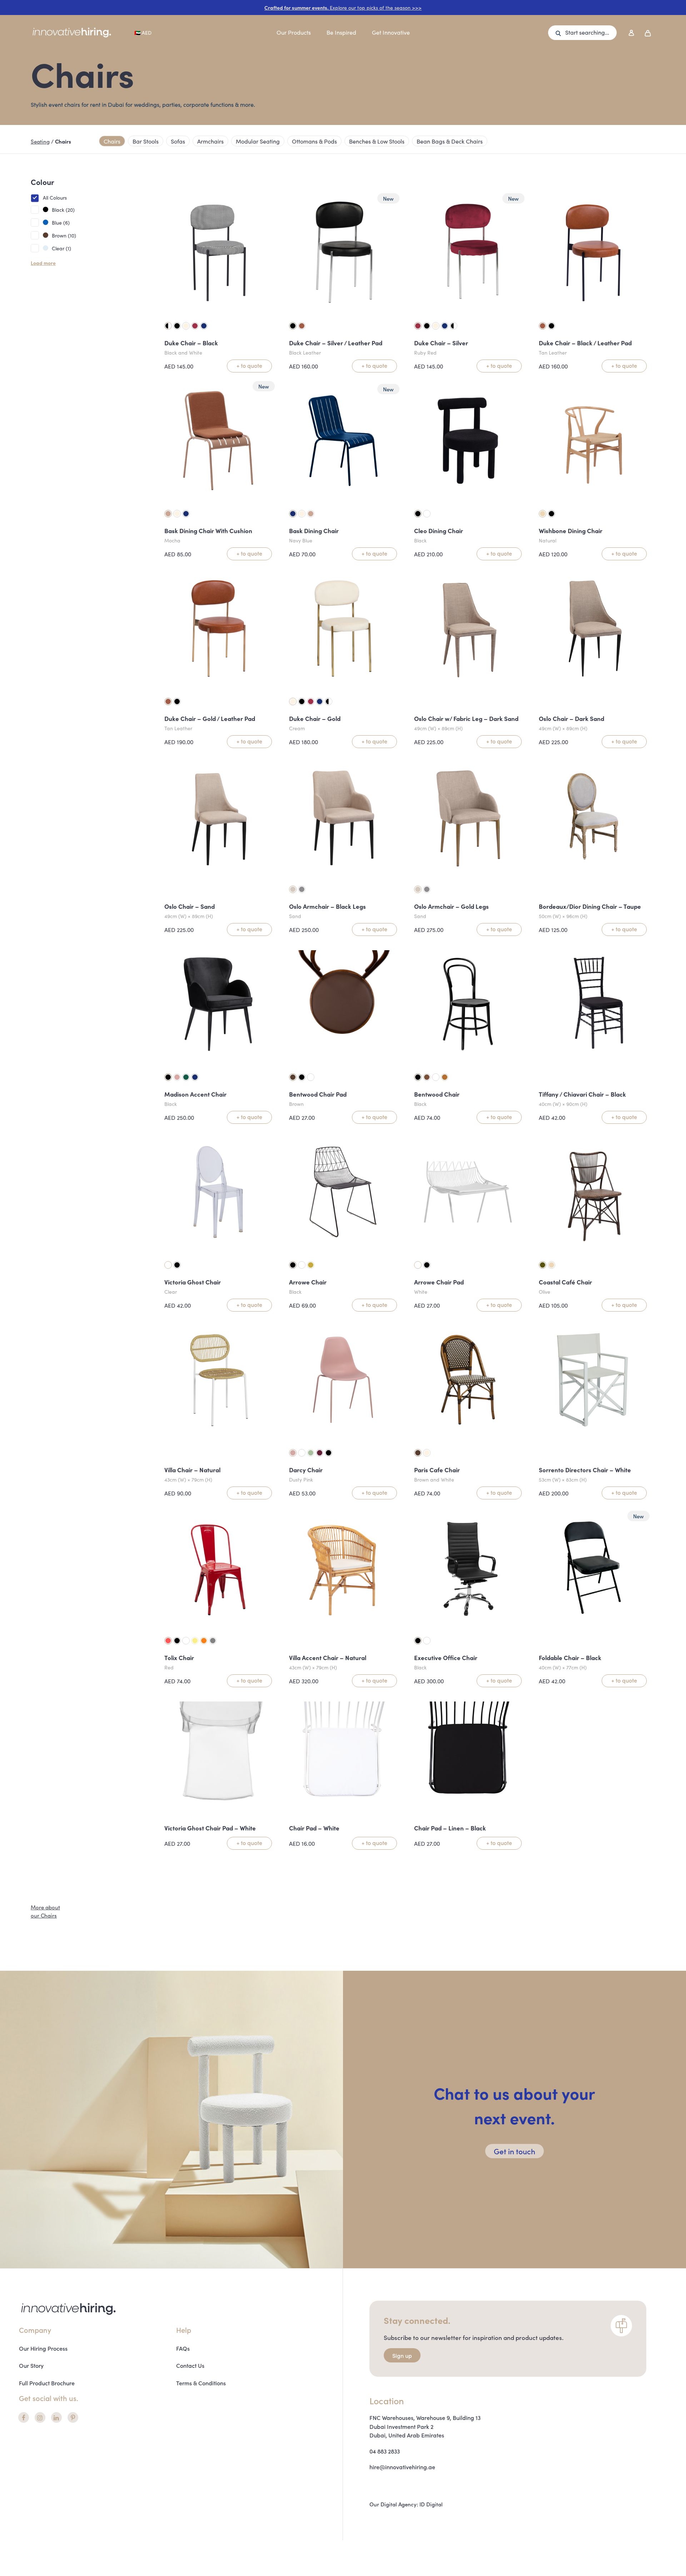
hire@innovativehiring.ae (402, 2467)
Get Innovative (391, 32)
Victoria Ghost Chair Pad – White (210, 1828)
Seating (40, 141)
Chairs (112, 141)
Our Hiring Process (43, 2348)
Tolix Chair (179, 1658)
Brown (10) (64, 235)
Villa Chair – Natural (192, 1470)
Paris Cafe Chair (437, 1470)
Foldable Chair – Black (570, 1658)
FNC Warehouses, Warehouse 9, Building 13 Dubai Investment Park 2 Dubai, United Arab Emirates (425, 2426)
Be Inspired (341, 32)
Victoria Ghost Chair (193, 1282)
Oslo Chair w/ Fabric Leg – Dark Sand (466, 718)
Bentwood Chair (437, 1094)
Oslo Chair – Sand (190, 906)
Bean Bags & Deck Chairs (450, 141)
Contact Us (190, 2365)
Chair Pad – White (314, 1828)
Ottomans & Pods (314, 141)
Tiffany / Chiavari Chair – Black (582, 1094)
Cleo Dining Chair (439, 531)
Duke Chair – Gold (315, 718)
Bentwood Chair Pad (318, 1094)
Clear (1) (61, 248)
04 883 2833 (385, 2451)
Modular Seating (258, 141)
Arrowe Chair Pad (439, 1282)
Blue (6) (61, 222)
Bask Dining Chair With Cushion (208, 531)
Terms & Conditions (201, 2383)
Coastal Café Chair (565, 1282)
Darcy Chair (306, 1470)
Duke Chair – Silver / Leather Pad (336, 343)
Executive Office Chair (446, 1658)
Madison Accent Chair (195, 1094)
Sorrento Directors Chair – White (585, 1470)
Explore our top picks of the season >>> (343, 7)
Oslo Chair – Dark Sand (571, 718)
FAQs (183, 2348)
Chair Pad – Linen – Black (450, 1828)
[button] (582, 33)
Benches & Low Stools (377, 141)
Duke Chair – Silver (441, 343)
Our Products (294, 32)
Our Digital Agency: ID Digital (406, 2504)
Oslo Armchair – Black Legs (327, 906)
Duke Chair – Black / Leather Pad (585, 343)
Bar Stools (146, 141)
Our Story (31, 2365)
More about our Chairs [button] (45, 1911)
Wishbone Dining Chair (571, 531)
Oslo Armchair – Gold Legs (451, 906)
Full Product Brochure (47, 2383)
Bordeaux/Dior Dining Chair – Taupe (590, 906)
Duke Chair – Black (191, 343)
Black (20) (63, 210)
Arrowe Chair (308, 1282)
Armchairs (210, 141)
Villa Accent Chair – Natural (328, 1658)
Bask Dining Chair (314, 531)
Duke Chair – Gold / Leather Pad (210, 718)
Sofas (178, 141)
